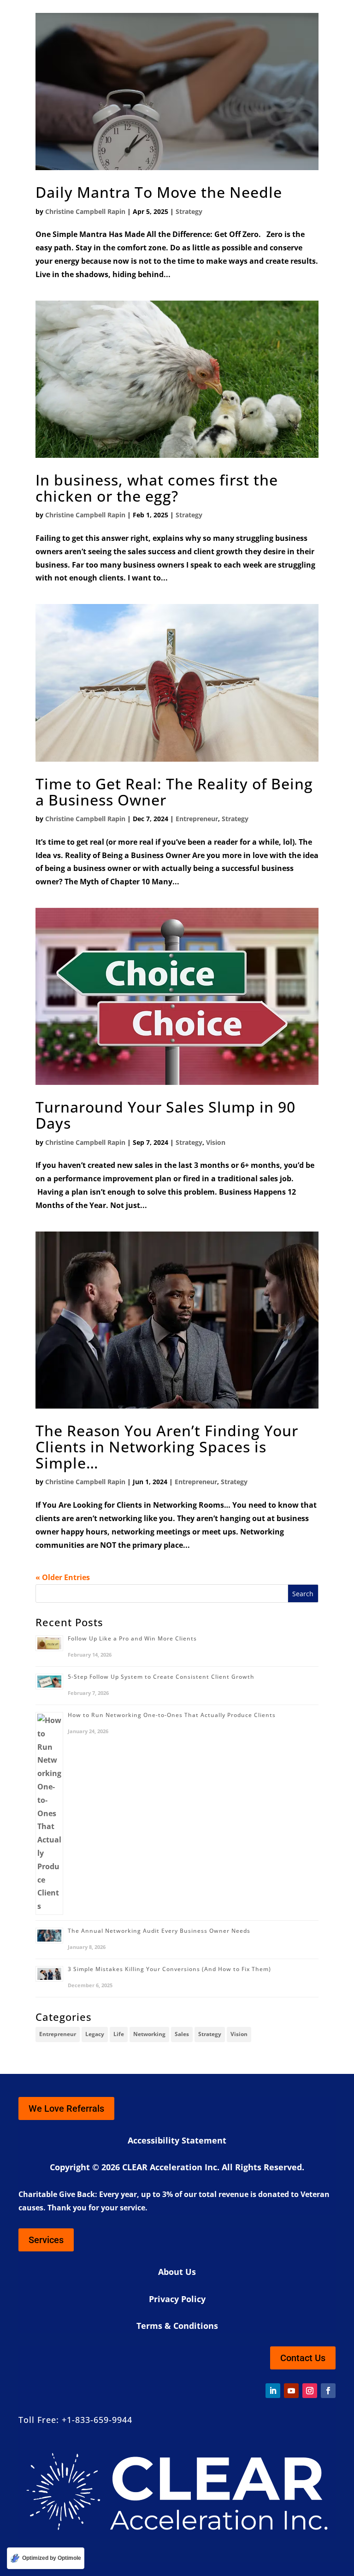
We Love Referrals (66, 2108)
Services (46, 2240)
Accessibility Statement (177, 2140)
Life (119, 2034)
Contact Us (303, 2358)
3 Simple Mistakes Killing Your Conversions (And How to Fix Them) (169, 1969)
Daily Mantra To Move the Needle (159, 192)
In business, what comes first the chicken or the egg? (157, 488)
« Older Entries (63, 1577)
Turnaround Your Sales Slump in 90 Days (165, 1115)
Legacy (95, 2034)
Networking (149, 2034)
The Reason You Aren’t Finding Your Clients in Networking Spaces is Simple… (167, 1447)
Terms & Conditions (177, 2326)
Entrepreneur (197, 819)
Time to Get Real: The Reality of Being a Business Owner (174, 792)
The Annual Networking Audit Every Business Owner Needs (159, 1931)
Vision (216, 1142)
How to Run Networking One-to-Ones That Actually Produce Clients (172, 1715)
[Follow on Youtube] (291, 2391)
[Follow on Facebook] (328, 2391)
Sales (182, 2034)
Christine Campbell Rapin (85, 211)
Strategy (189, 211)
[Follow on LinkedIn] (273, 2391)
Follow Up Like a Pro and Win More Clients (132, 1638)
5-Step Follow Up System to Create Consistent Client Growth (161, 1677)
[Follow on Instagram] (310, 2391)
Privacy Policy (177, 2299)
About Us (177, 2272)
